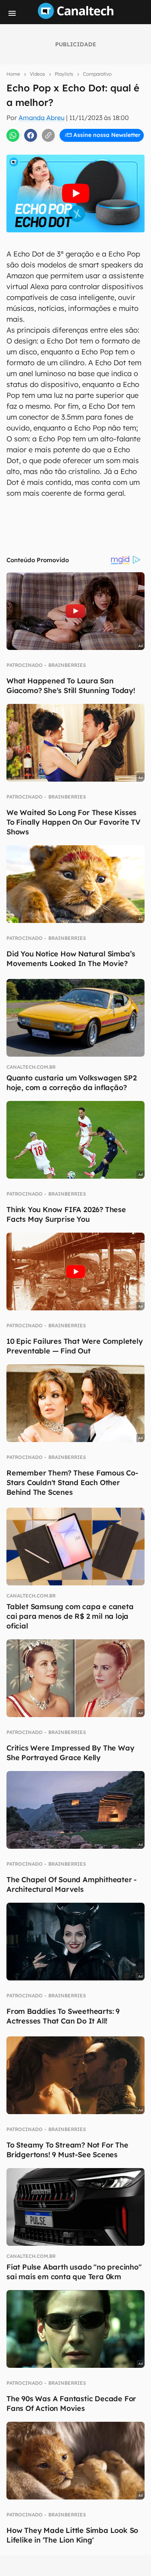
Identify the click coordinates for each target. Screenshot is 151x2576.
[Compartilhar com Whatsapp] (13, 135)
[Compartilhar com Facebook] (31, 135)
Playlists (64, 74)
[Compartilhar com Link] (48, 135)
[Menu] (12, 13)
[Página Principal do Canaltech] (76, 17)
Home (13, 74)
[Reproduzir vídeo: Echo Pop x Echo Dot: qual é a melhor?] (75, 193)
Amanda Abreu (41, 118)
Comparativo (97, 74)
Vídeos (37, 74)
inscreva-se (76, 145)
